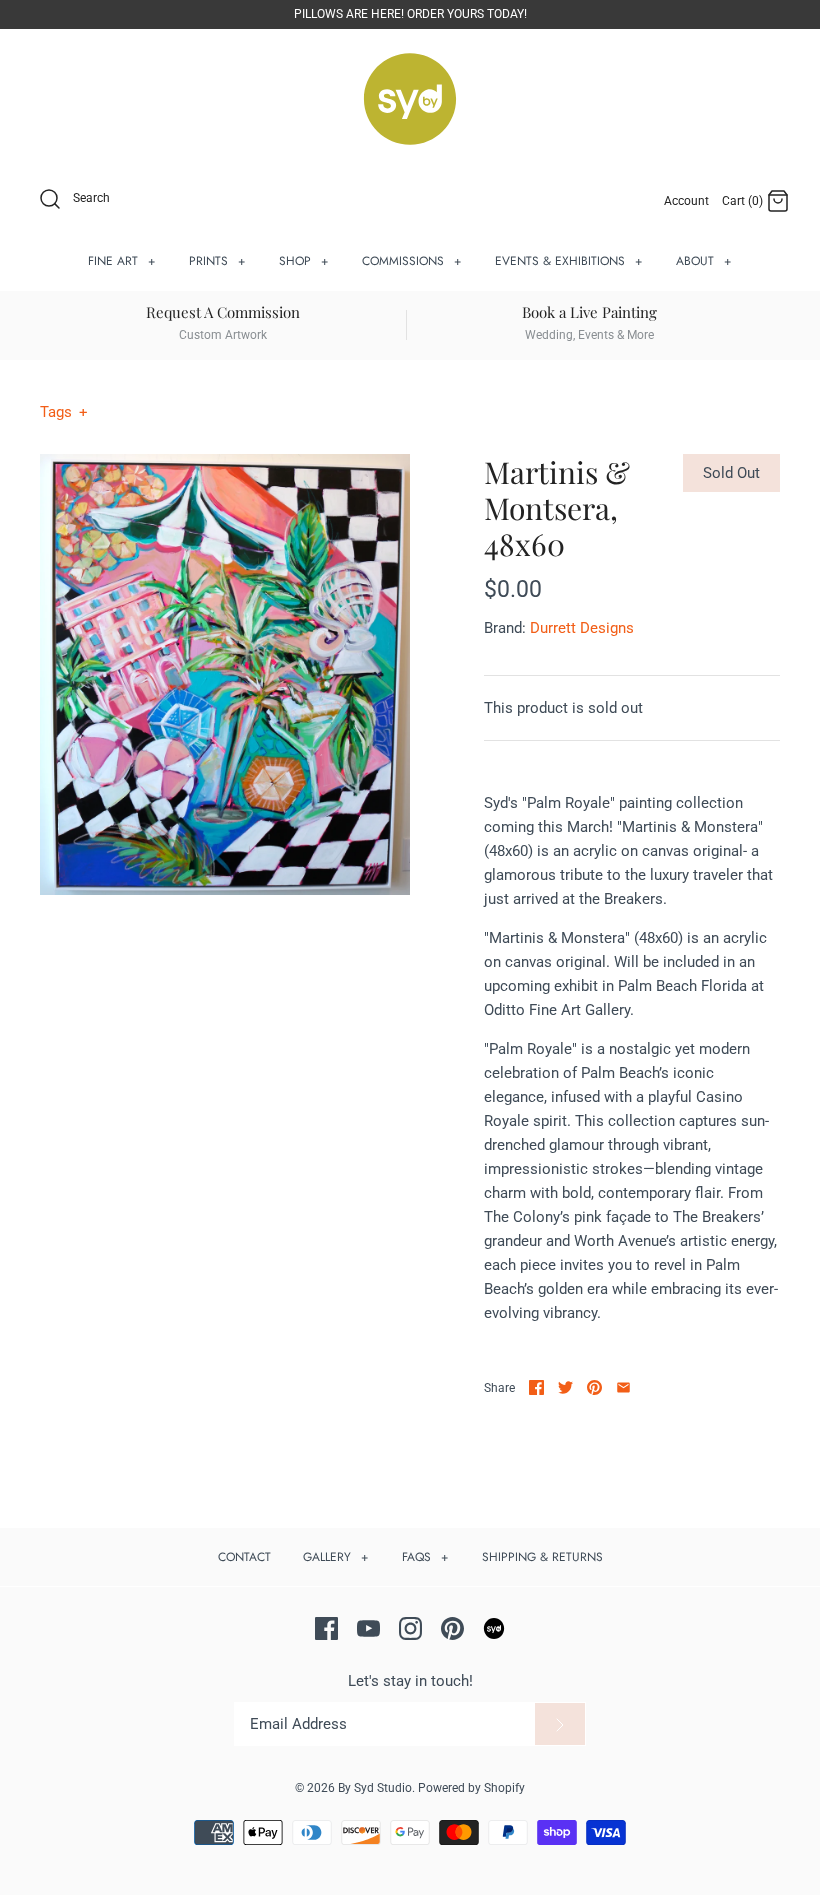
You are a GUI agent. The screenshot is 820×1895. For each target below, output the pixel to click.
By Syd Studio (375, 1788)
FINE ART (122, 261)
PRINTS (217, 261)
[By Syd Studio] (410, 99)
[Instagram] (410, 1628)
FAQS (425, 1557)
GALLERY (336, 1557)
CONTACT (244, 1557)
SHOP (304, 261)
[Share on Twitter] (565, 1387)
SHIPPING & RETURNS (542, 1557)
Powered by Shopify (471, 1788)
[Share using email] (623, 1387)
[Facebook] (326, 1628)
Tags (64, 412)
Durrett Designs (582, 628)
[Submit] (560, 1724)
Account (686, 201)
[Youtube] (368, 1628)
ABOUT (704, 261)
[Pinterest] (452, 1628)
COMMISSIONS (412, 261)
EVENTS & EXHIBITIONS (569, 261)
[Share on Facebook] (536, 1387)
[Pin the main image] (594, 1387)
